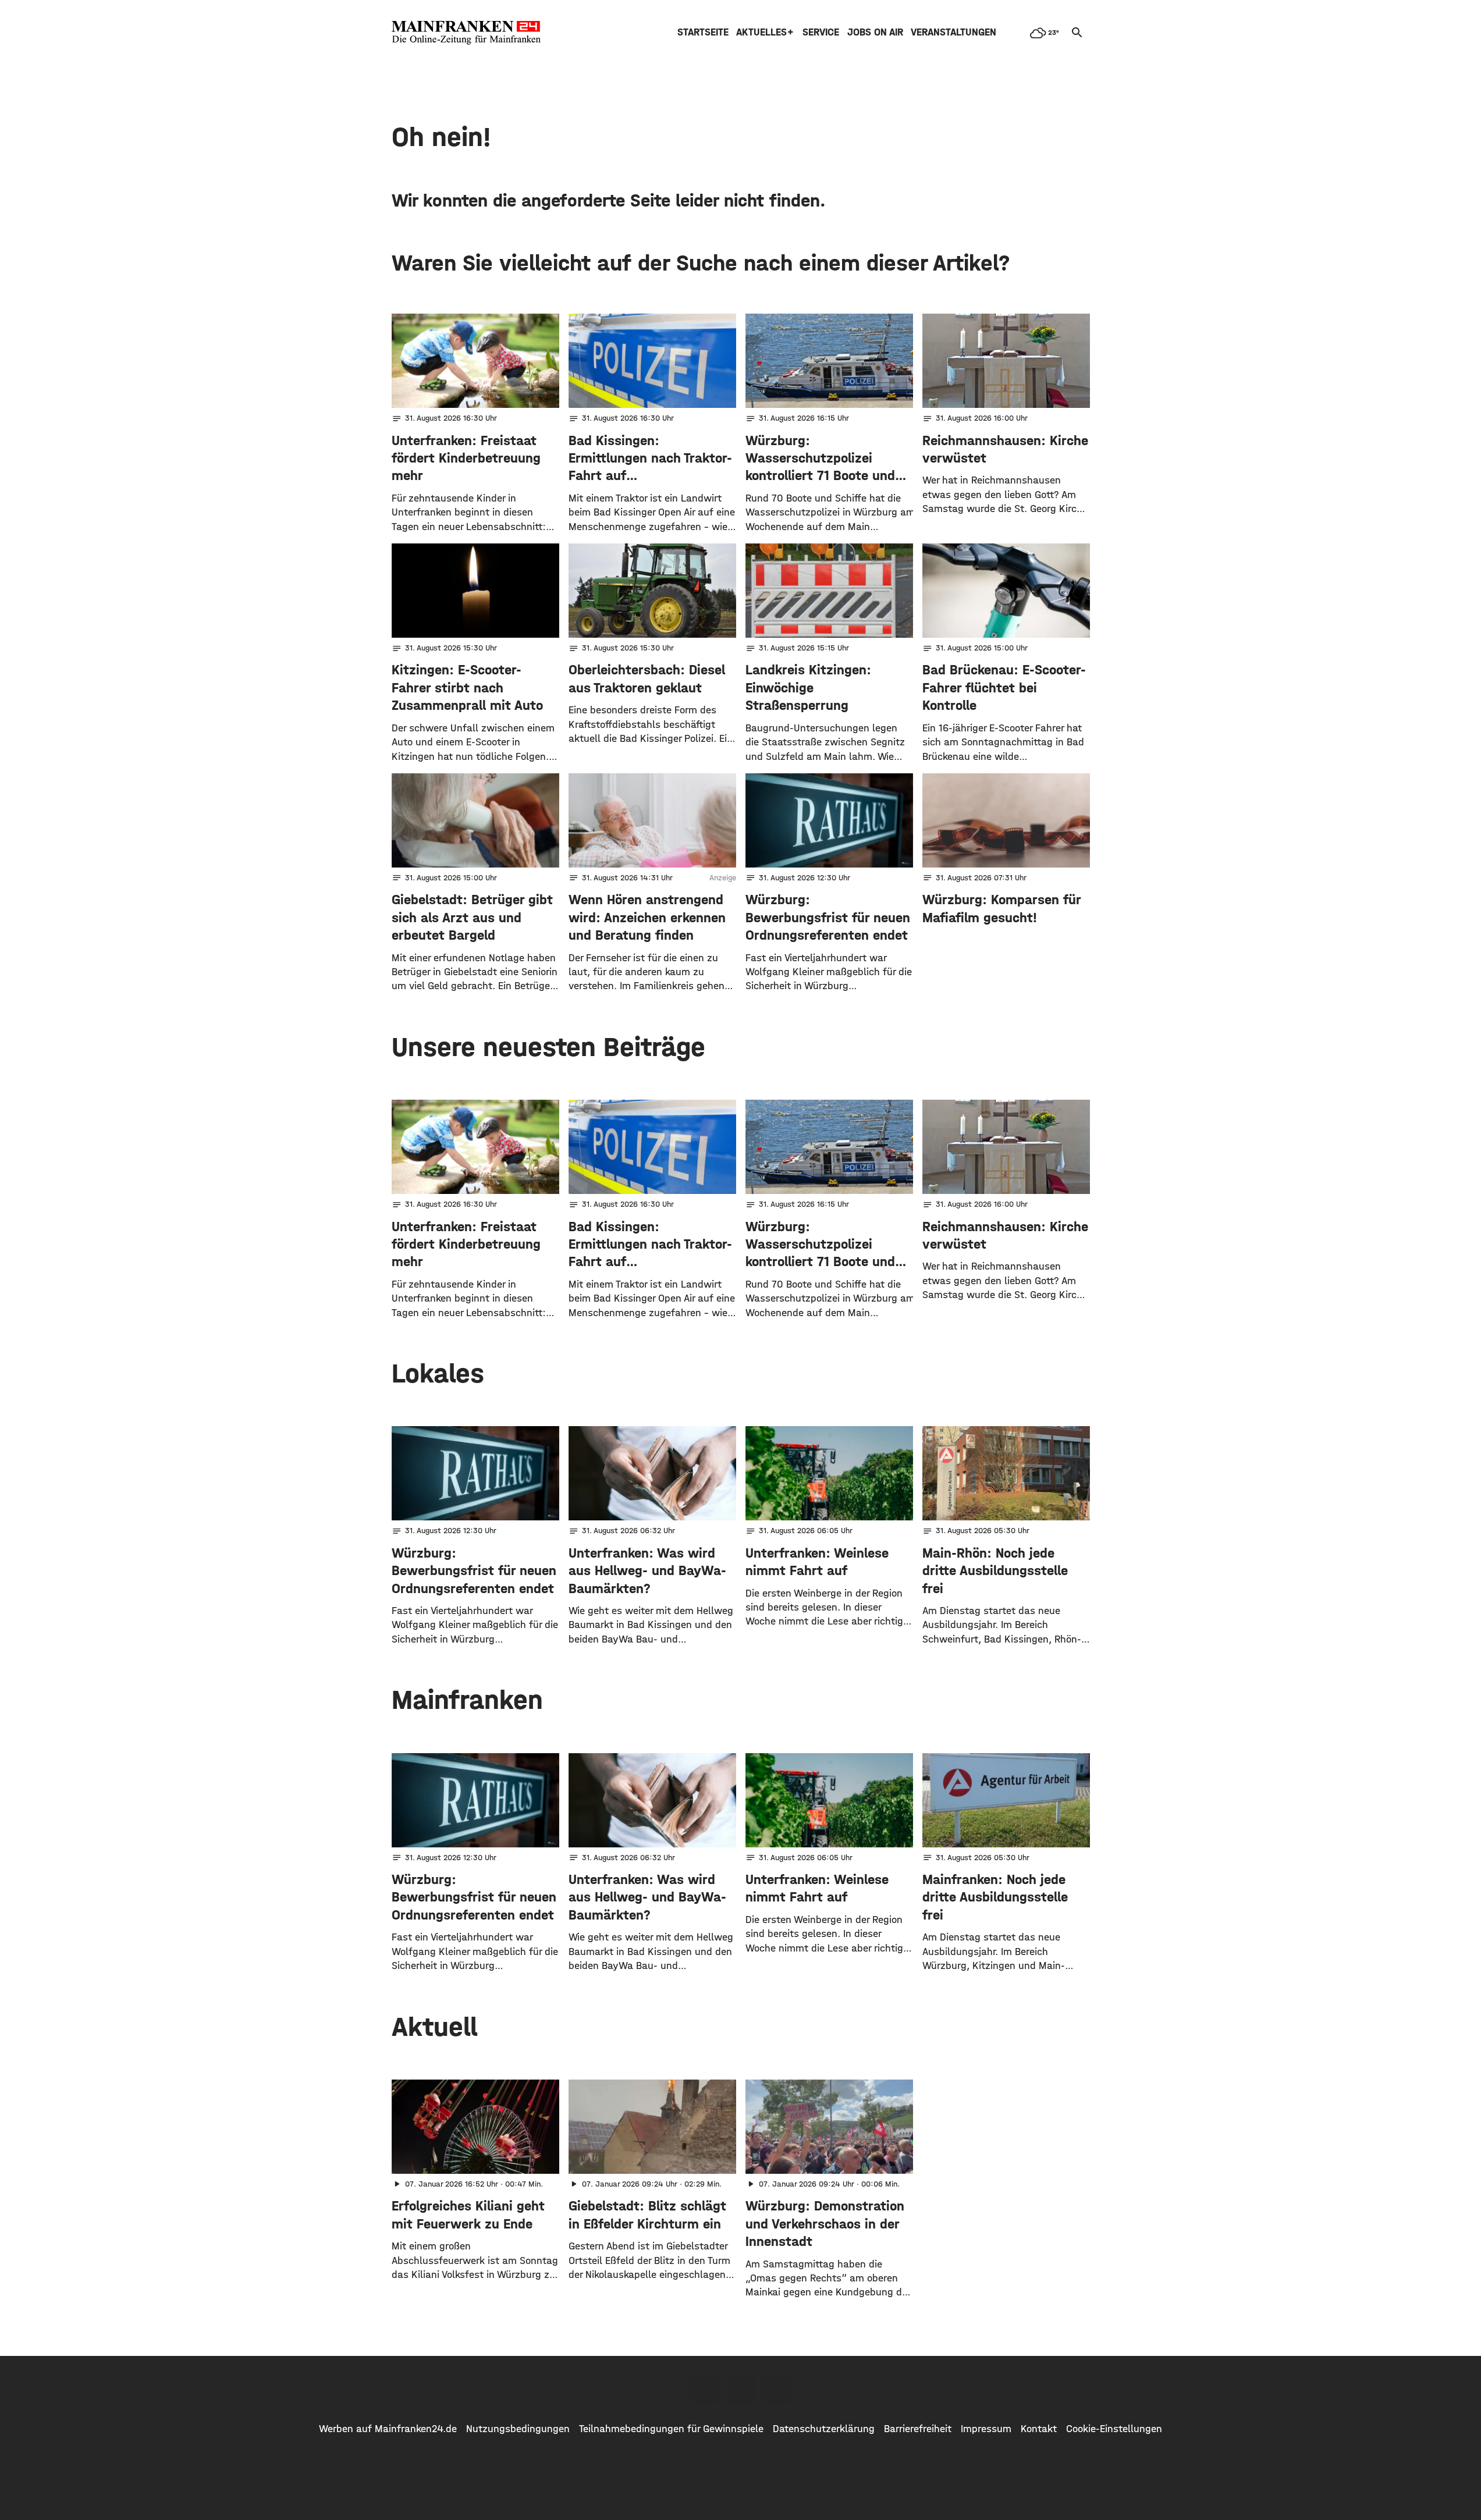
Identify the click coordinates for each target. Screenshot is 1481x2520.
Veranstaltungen (953, 32)
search (1077, 33)
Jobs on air (875, 32)
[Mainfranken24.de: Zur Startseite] (466, 33)
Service (821, 32)
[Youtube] (777, 2389)
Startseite (703, 32)
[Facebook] (705, 2389)
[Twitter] (741, 2389)
